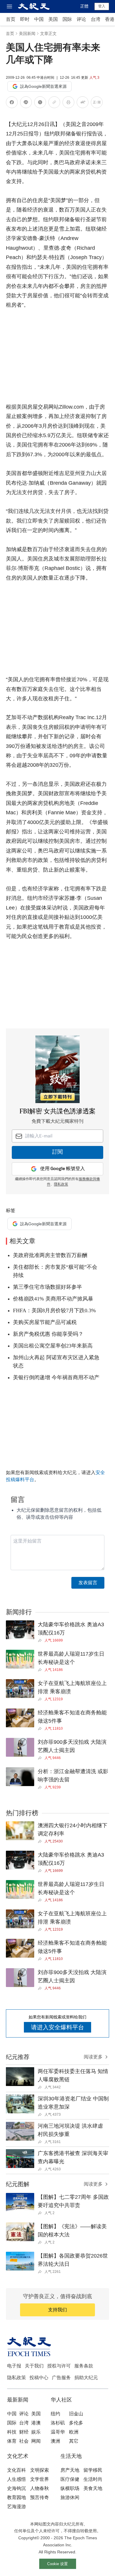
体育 (12, 2441)
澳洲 (55, 2441)
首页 (11, 19)
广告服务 (61, 2378)
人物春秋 (40, 2488)
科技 (12, 2432)
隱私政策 (61, 1184)
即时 (25, 19)
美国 (53, 19)
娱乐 (36, 2432)
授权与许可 (59, 2366)
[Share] (41, 1640)
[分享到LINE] (26, 103)
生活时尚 (93, 2479)
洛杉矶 (58, 2423)
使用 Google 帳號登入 (63, 1169)
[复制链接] (54, 102)
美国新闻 (27, 33)
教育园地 (17, 2497)
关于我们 (34, 2366)
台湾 (96, 19)
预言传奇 (40, 2497)
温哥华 (58, 2432)
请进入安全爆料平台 (57, 2027)
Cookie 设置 (57, 2564)
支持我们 (57, 2310)
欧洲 (74, 2432)
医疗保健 (70, 2479)
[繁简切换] (97, 103)
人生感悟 (17, 2479)
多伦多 (76, 2423)
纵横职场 (70, 2488)
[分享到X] (40, 103)
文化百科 (17, 2470)
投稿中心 (39, 2378)
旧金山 (76, 2414)
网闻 (36, 2441)
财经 (24, 2432)
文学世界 (40, 2479)
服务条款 (84, 2366)
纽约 (55, 2414)
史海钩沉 (17, 2488)
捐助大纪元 (86, 2378)
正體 (84, 6)
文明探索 (40, 2470)
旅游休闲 (70, 2497)
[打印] (68, 103)
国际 (67, 19)
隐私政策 (17, 2378)
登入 (102, 6)
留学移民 (93, 2470)
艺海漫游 (17, 2507)
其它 (74, 2441)
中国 (39, 19)
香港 (110, 19)
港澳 (36, 2423)
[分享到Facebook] (12, 103)
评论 (81, 19)
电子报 (14, 2366)
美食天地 (93, 2488)
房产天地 (70, 2470)
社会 (24, 2441)
